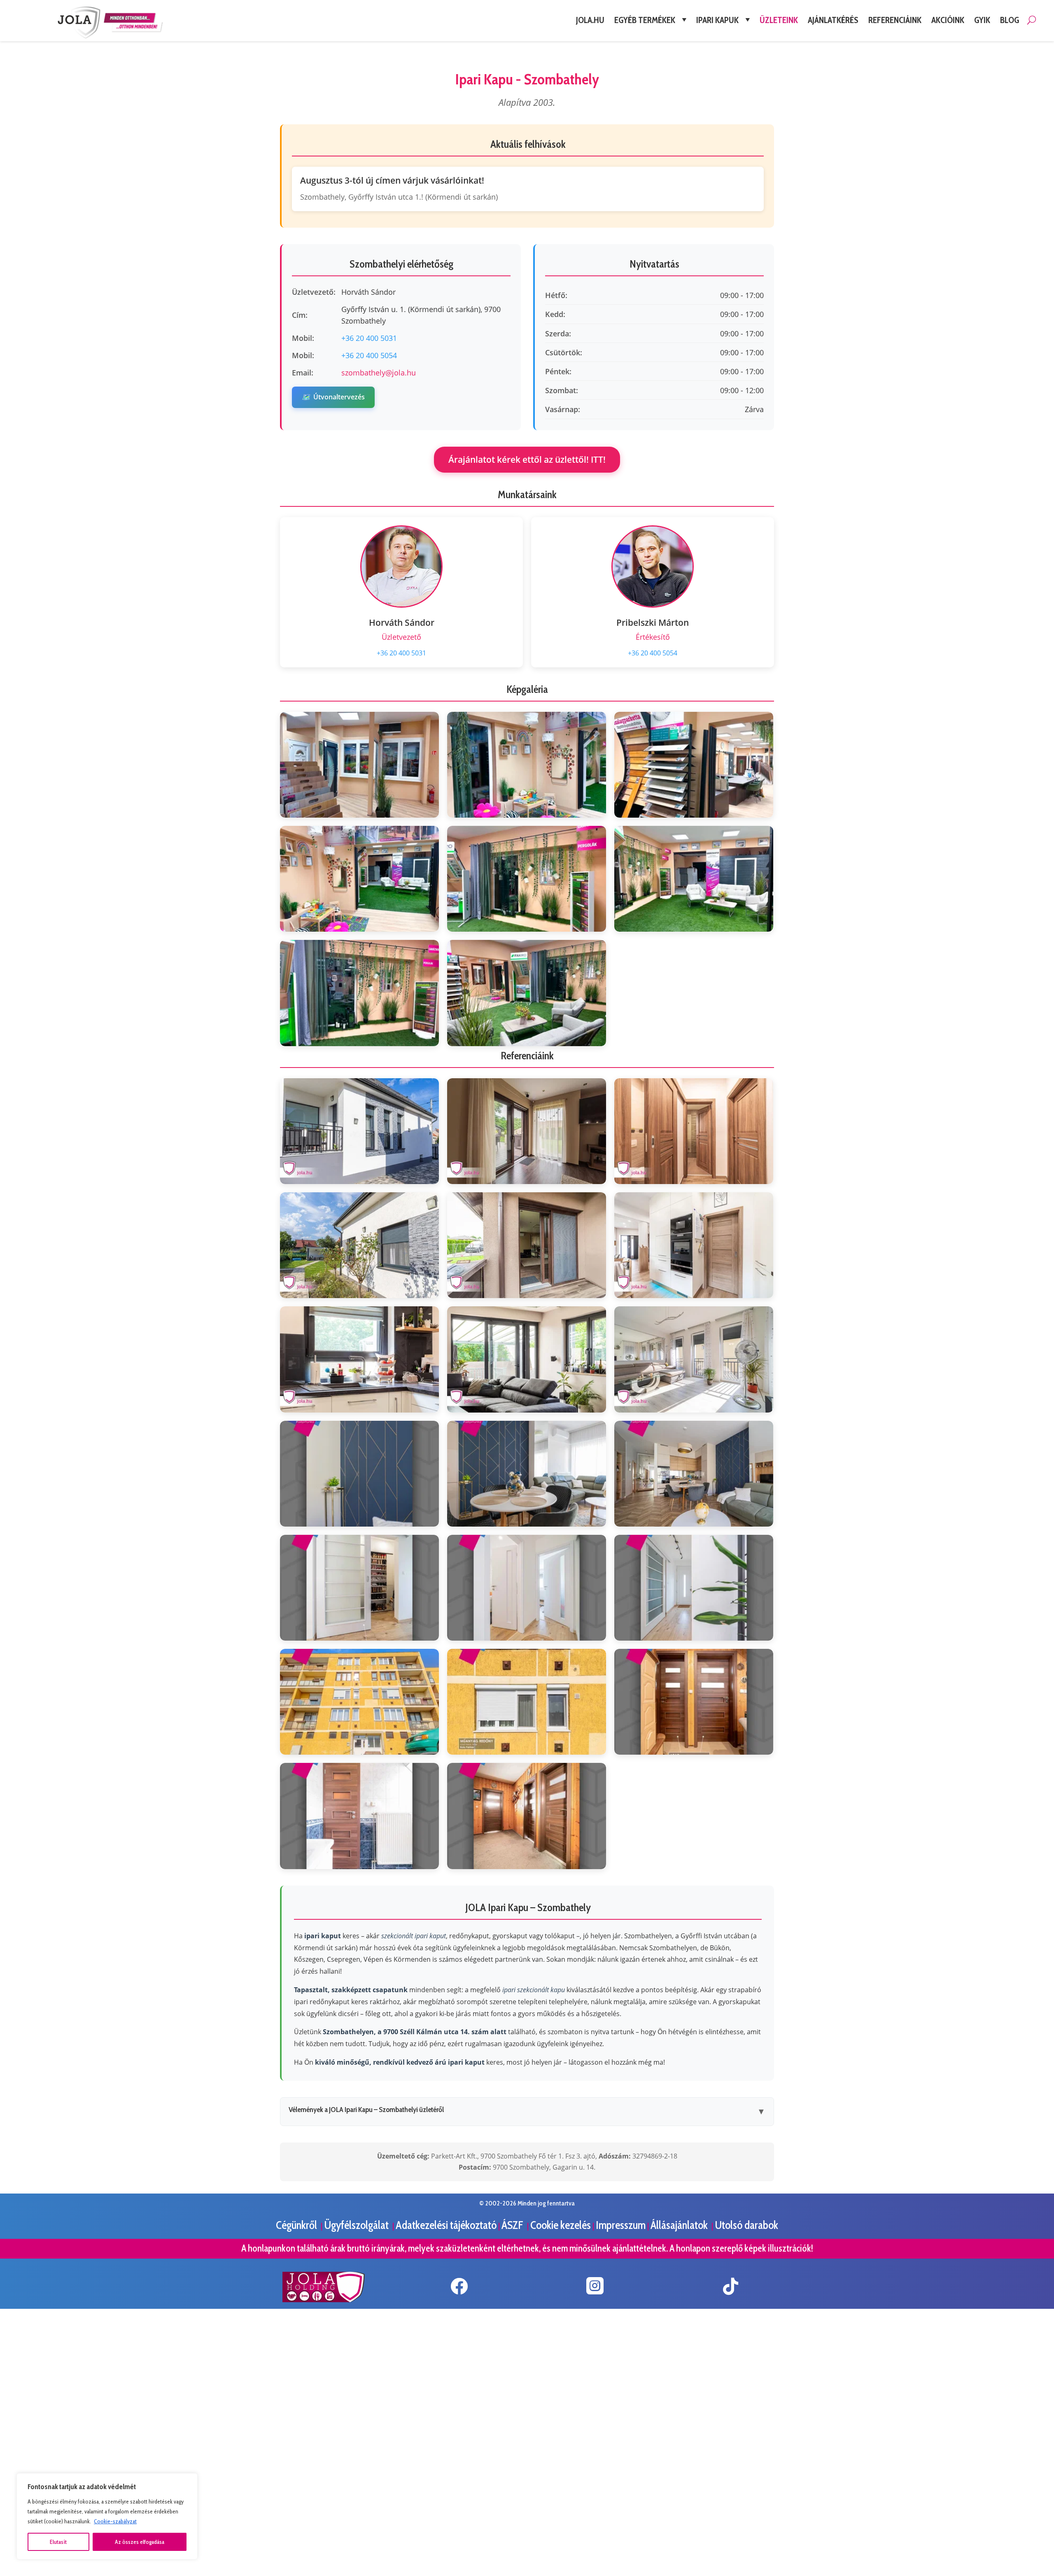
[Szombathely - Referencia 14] (527, 1588)
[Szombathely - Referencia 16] (359, 1702)
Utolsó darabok (746, 2225)
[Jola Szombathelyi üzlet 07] (359, 993)
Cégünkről (297, 2225)
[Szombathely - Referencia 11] (527, 1474)
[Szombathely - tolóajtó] (694, 1245)
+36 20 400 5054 (369, 355)
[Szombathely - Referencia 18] (694, 1702)
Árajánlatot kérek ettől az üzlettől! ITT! (527, 459)
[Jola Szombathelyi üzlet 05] (527, 879)
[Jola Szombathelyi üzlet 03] (694, 765)
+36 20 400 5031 (369, 338)
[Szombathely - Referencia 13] (359, 1588)
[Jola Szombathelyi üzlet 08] (527, 993)
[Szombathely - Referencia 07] (359, 1359)
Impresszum (621, 2225)
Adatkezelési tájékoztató (446, 2225)
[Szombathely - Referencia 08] (527, 1359)
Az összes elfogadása (140, 2542)
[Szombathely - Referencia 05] (527, 1245)
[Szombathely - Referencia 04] (359, 1245)
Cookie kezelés (561, 2225)
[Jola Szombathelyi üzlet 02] (527, 765)
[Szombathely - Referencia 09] (694, 1359)
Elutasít (58, 2542)
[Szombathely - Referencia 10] (359, 1474)
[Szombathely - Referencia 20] (527, 1816)
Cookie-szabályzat (115, 2521)
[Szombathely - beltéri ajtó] (694, 1131)
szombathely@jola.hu (379, 373)
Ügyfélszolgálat (357, 2225)
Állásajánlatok (680, 2225)
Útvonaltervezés (333, 397)
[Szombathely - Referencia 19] (359, 1816)
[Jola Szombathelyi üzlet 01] (359, 765)
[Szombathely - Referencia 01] (359, 1131)
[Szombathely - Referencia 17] (527, 1702)
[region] (107, 2516)
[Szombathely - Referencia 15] (694, 1588)
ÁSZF (513, 2225)
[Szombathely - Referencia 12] (694, 1474)
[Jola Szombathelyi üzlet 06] (694, 879)
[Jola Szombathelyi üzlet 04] (359, 879)
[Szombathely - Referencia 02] (527, 1131)
